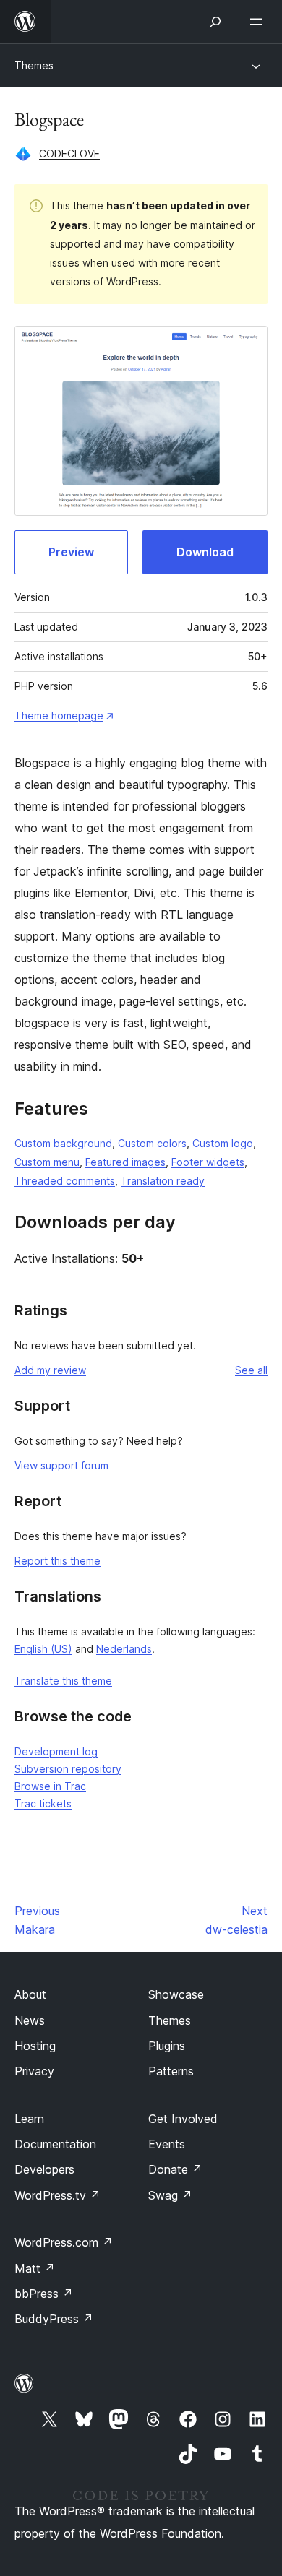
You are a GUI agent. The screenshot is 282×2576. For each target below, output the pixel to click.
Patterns (171, 2071)
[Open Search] (215, 22)
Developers (44, 2169)
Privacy (34, 2071)
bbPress (44, 2294)
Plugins (167, 2046)
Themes (34, 65)
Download (205, 552)
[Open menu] (259, 22)
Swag (170, 2195)
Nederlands (124, 1649)
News (30, 2020)
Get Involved (183, 2119)
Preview (71, 552)
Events (167, 2144)
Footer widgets (208, 1162)
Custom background (63, 1143)
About (30, 1994)
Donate (175, 2169)
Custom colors (152, 1143)
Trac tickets (43, 1803)
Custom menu (47, 1162)
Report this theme (57, 1561)
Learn (29, 2119)
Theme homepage (59, 716)
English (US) (43, 1649)
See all (251, 1370)
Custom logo (223, 1143)
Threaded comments (65, 1181)
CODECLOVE (69, 154)
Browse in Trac (50, 1786)
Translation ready (163, 1181)
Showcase (176, 1994)
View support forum (61, 1465)
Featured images (125, 1162)
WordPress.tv (57, 2195)
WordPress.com (64, 2242)
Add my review (50, 1370)
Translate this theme (63, 1681)
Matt (35, 2268)
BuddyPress (54, 2319)
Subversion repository (68, 1769)
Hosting (35, 2046)
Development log (56, 1751)
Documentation (55, 2144)
